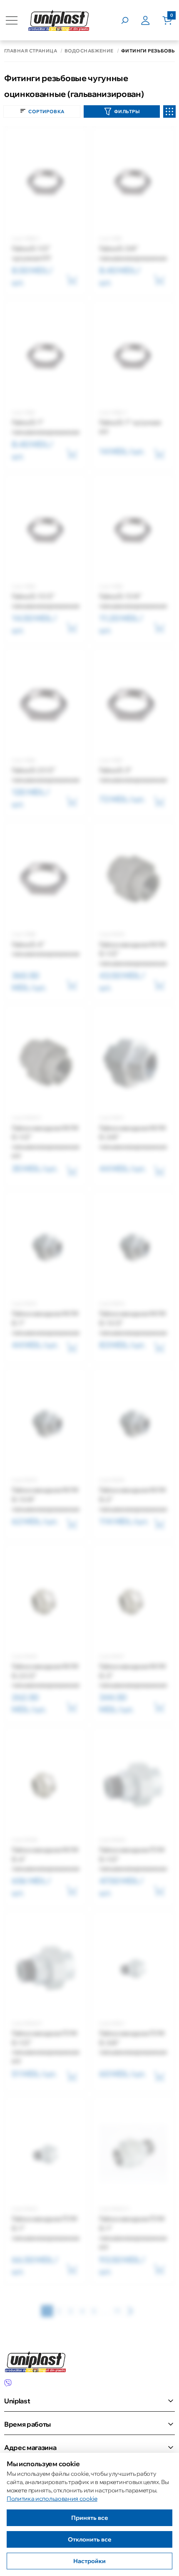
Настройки (89, 2561)
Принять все (90, 2518)
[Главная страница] (59, 20)
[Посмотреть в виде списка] (169, 111)
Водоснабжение (89, 51)
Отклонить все (90, 2539)
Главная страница (31, 51)
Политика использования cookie (52, 2499)
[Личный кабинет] (152, 20)
